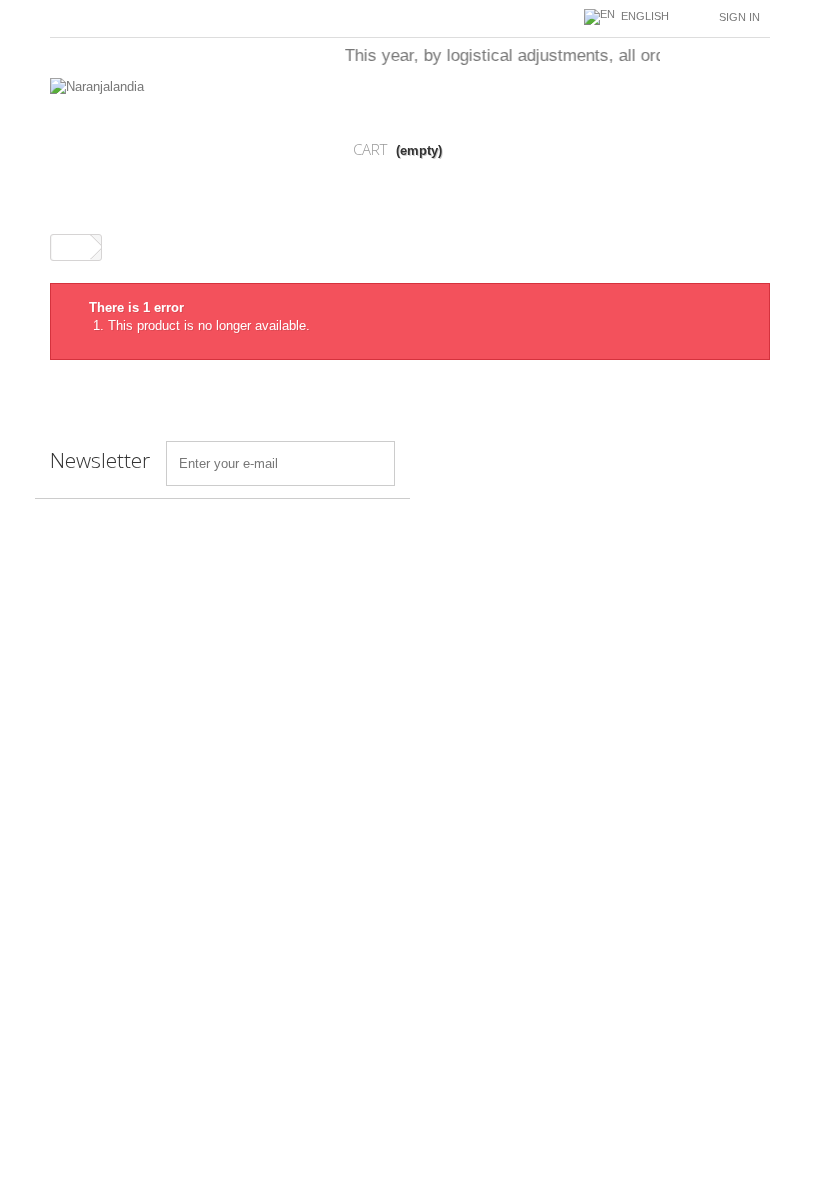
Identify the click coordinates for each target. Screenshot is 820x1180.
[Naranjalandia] (160, 141)
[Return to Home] (71, 247)
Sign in (739, 17)
